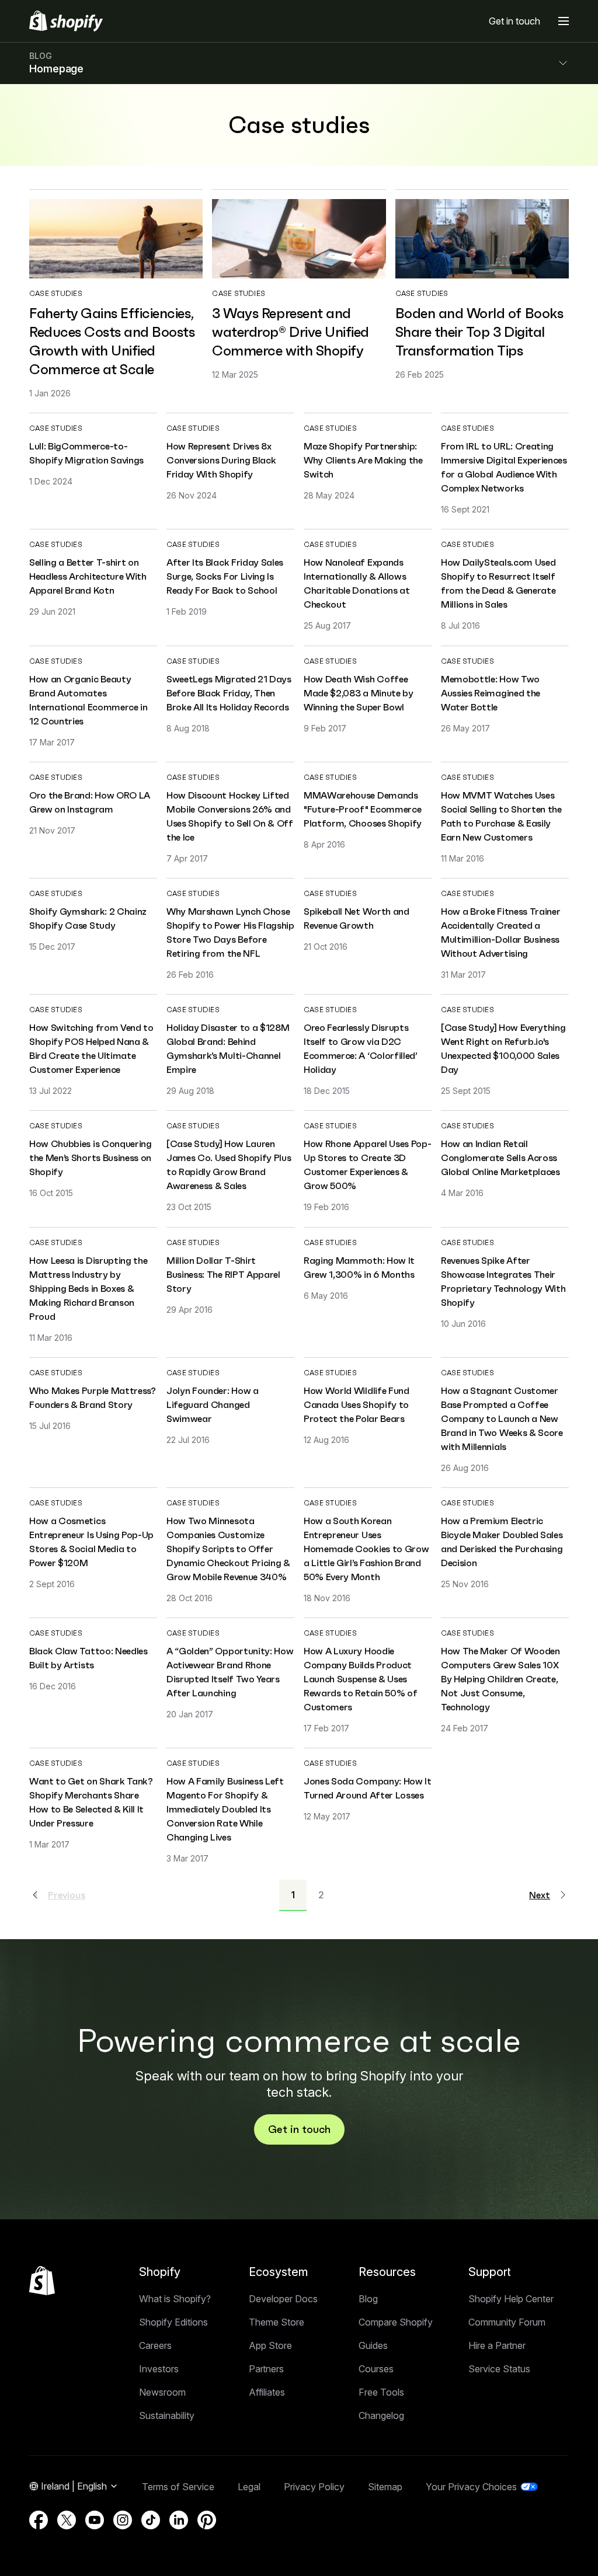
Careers (155, 2345)
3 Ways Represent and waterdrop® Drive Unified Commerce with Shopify (290, 332)
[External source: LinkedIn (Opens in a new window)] (179, 2520)
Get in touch (514, 21)
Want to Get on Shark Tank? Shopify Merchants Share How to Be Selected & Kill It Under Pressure (91, 1802)
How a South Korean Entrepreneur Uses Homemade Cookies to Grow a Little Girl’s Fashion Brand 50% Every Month (366, 1549)
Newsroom (162, 2392)
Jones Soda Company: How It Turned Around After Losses (368, 1788)
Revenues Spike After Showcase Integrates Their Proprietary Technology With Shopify (503, 1281)
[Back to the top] (42, 2281)
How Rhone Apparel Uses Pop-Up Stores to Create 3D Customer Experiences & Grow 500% (367, 1165)
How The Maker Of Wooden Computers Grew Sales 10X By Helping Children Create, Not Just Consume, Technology (500, 1679)
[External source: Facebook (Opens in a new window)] (39, 2520)
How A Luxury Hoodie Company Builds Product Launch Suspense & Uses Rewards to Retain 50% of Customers (360, 1679)
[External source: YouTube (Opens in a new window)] (95, 2520)
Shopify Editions (173, 2322)
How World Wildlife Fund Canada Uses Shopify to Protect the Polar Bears (357, 1404)
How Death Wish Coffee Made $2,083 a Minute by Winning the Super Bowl (359, 693)
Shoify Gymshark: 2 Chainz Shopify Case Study (88, 918)
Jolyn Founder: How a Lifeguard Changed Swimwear (213, 1404)
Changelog (381, 2415)
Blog (368, 2299)
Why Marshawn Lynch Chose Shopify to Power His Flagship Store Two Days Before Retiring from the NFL (230, 932)
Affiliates (267, 2392)
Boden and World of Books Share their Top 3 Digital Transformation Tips (479, 332)
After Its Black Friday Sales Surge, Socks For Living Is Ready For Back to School (225, 576)
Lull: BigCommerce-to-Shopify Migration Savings (86, 453)
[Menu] (564, 21)
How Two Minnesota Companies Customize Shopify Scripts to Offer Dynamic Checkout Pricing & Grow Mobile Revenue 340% (228, 1549)
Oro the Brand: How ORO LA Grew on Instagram (90, 802)
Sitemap (385, 2487)
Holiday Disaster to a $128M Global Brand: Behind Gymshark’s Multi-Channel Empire (228, 1048)
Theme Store (277, 2322)
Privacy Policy (314, 2487)
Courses (376, 2369)
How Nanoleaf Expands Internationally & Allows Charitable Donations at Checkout (357, 583)
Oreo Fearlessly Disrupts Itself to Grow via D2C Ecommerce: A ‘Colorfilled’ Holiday (361, 1048)
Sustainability (167, 2415)
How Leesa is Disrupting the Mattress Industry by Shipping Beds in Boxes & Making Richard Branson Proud (88, 1288)
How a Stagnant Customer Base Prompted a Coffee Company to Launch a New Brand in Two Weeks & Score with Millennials (502, 1418)
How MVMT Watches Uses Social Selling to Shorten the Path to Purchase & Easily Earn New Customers (501, 816)
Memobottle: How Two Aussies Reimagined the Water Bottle (491, 693)
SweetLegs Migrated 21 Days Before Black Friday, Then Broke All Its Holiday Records (229, 693)
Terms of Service (178, 2487)
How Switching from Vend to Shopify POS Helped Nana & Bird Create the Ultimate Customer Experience (91, 1048)
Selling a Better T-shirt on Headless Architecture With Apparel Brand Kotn (88, 576)
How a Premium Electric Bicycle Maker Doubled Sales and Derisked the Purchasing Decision (502, 1542)
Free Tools (381, 2392)
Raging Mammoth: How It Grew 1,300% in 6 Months (359, 1267)
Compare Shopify (396, 2322)
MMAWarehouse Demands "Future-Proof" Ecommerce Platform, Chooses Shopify (363, 809)
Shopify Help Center (511, 2299)
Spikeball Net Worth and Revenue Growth (357, 918)
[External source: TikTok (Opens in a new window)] (151, 2520)
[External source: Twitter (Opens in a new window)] (67, 2520)
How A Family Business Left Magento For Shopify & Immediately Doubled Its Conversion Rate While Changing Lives (225, 1809)
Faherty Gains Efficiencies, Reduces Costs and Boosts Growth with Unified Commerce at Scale (112, 341)
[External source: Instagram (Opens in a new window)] (123, 2520)
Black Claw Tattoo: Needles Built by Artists (88, 1658)
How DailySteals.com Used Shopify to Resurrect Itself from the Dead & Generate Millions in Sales (498, 583)
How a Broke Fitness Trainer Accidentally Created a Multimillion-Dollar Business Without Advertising (500, 932)
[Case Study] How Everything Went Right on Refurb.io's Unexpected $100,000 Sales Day (503, 1048)
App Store (270, 2345)
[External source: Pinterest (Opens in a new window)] (207, 2520)
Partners (266, 2369)
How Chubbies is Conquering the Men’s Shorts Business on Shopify (91, 1158)
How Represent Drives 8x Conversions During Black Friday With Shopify (221, 460)
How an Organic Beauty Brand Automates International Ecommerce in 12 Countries (88, 700)
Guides (373, 2345)
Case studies (56, 293)
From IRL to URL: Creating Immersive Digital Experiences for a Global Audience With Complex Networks (504, 467)
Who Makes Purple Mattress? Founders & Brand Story (93, 1397)
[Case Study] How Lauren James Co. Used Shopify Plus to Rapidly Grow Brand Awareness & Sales (229, 1165)
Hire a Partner (497, 2345)
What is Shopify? (175, 2299)
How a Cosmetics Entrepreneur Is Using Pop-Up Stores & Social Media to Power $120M (91, 1542)
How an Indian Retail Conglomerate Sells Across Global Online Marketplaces (500, 1158)
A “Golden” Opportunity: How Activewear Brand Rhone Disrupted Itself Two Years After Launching (230, 1672)
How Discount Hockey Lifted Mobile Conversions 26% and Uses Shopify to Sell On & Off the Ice (230, 816)
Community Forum (507, 2322)
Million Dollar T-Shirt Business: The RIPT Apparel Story (223, 1274)
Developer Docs (283, 2299)
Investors (159, 2369)
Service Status (499, 2369)
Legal (249, 2487)
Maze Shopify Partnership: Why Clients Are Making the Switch (363, 460)
